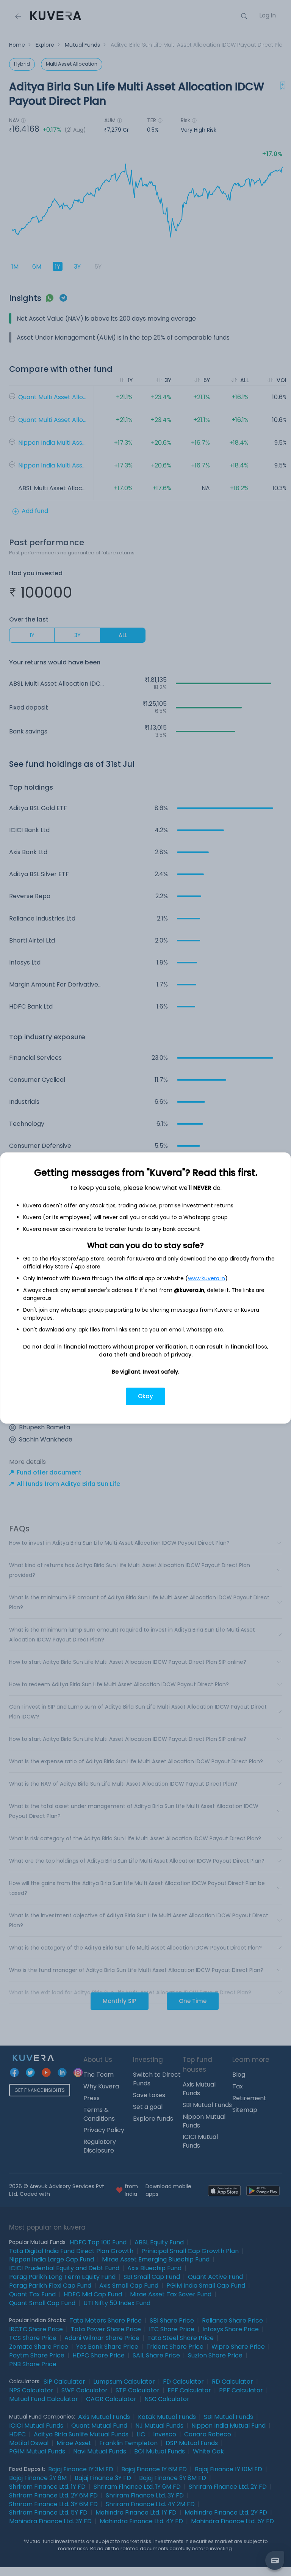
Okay (145, 1396)
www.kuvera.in (207, 1278)
